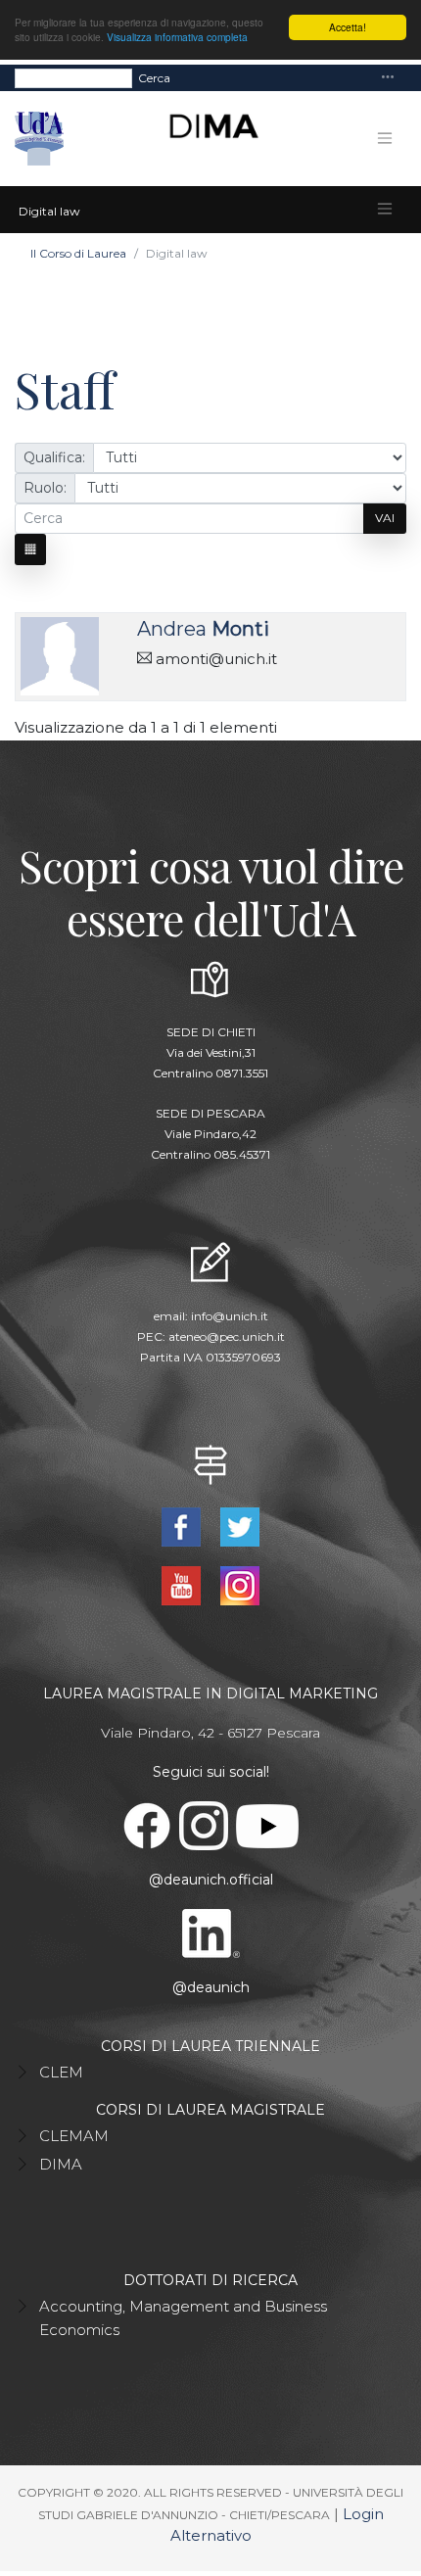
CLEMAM (74, 2136)
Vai (385, 518)
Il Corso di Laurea (78, 253)
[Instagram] (240, 1584)
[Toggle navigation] (388, 78)
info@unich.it (230, 1316)
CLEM (61, 2072)
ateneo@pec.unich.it (227, 1336)
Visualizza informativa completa (177, 37)
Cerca (154, 78)
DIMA (61, 2164)
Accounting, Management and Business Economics (183, 2318)
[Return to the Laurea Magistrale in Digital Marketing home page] (206, 139)
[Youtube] (183, 1584)
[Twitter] (240, 1526)
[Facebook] (183, 1526)
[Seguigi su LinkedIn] (211, 1932)
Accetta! (348, 27)
